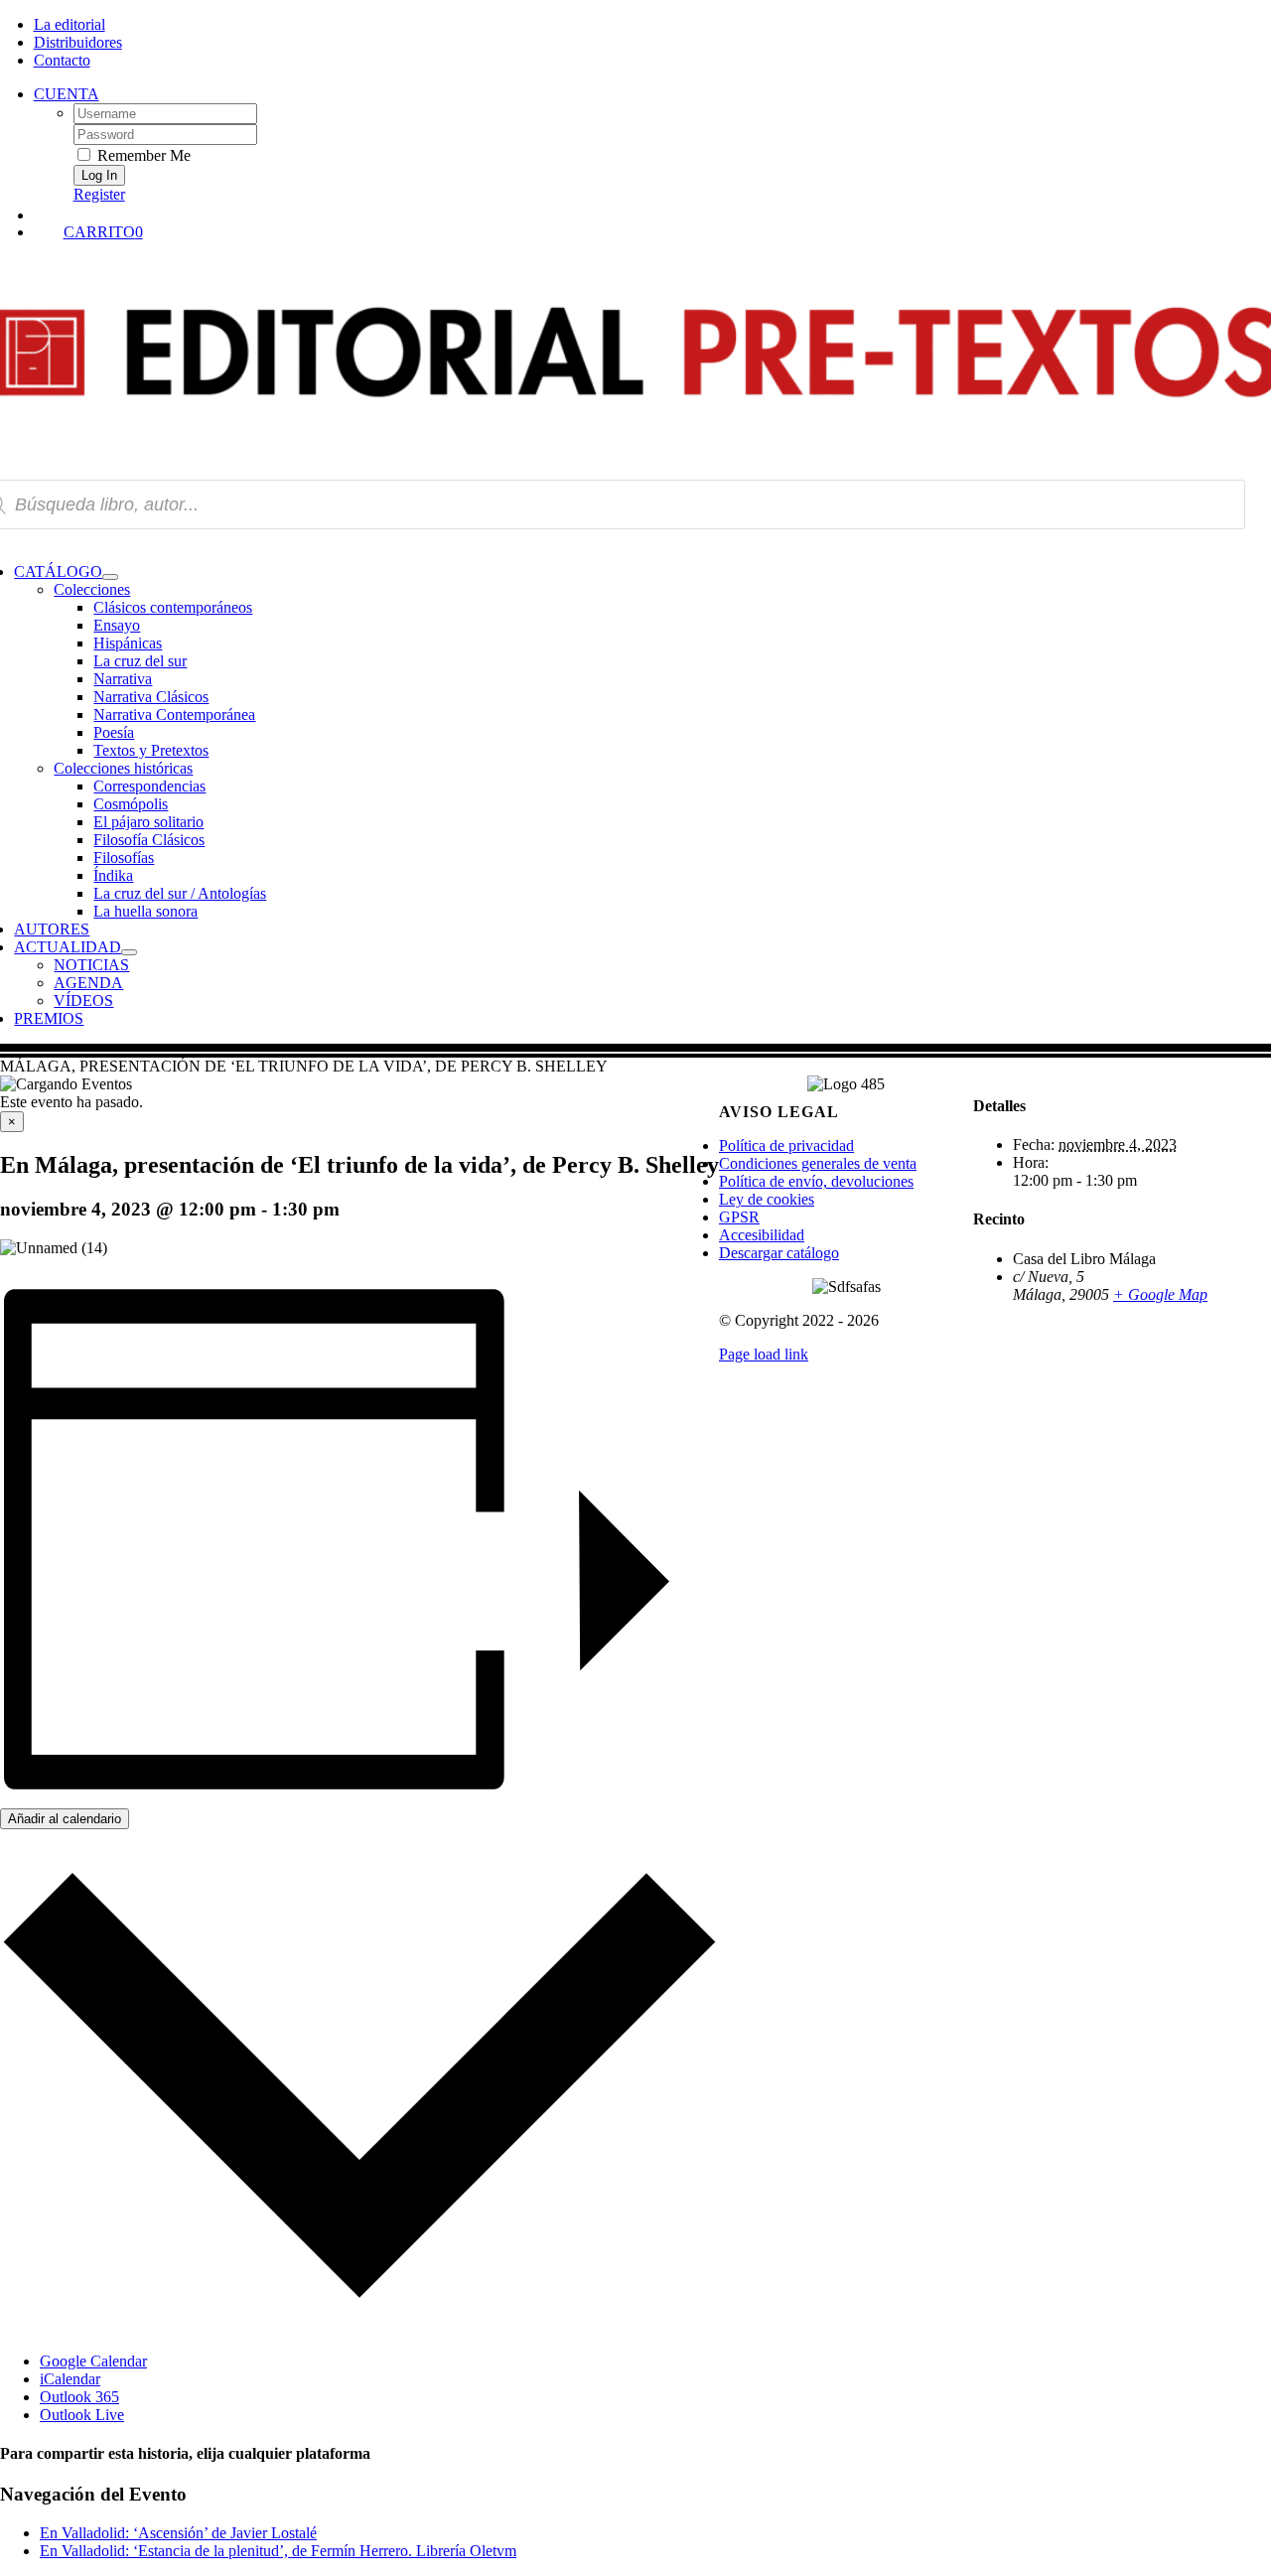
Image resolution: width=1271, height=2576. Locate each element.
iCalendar (70, 2379)
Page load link (764, 1354)
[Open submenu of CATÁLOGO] (110, 577)
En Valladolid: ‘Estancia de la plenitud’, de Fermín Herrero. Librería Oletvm (278, 2551)
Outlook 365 (79, 2397)
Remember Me (142, 155)
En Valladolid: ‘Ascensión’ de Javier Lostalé (178, 2533)
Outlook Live (82, 2415)
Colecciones (92, 589)
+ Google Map (1160, 1294)
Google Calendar (93, 2361)
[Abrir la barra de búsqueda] (655, 214)
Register (99, 194)
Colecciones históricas (123, 768)
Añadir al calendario (65, 1819)
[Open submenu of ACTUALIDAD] (129, 952)
